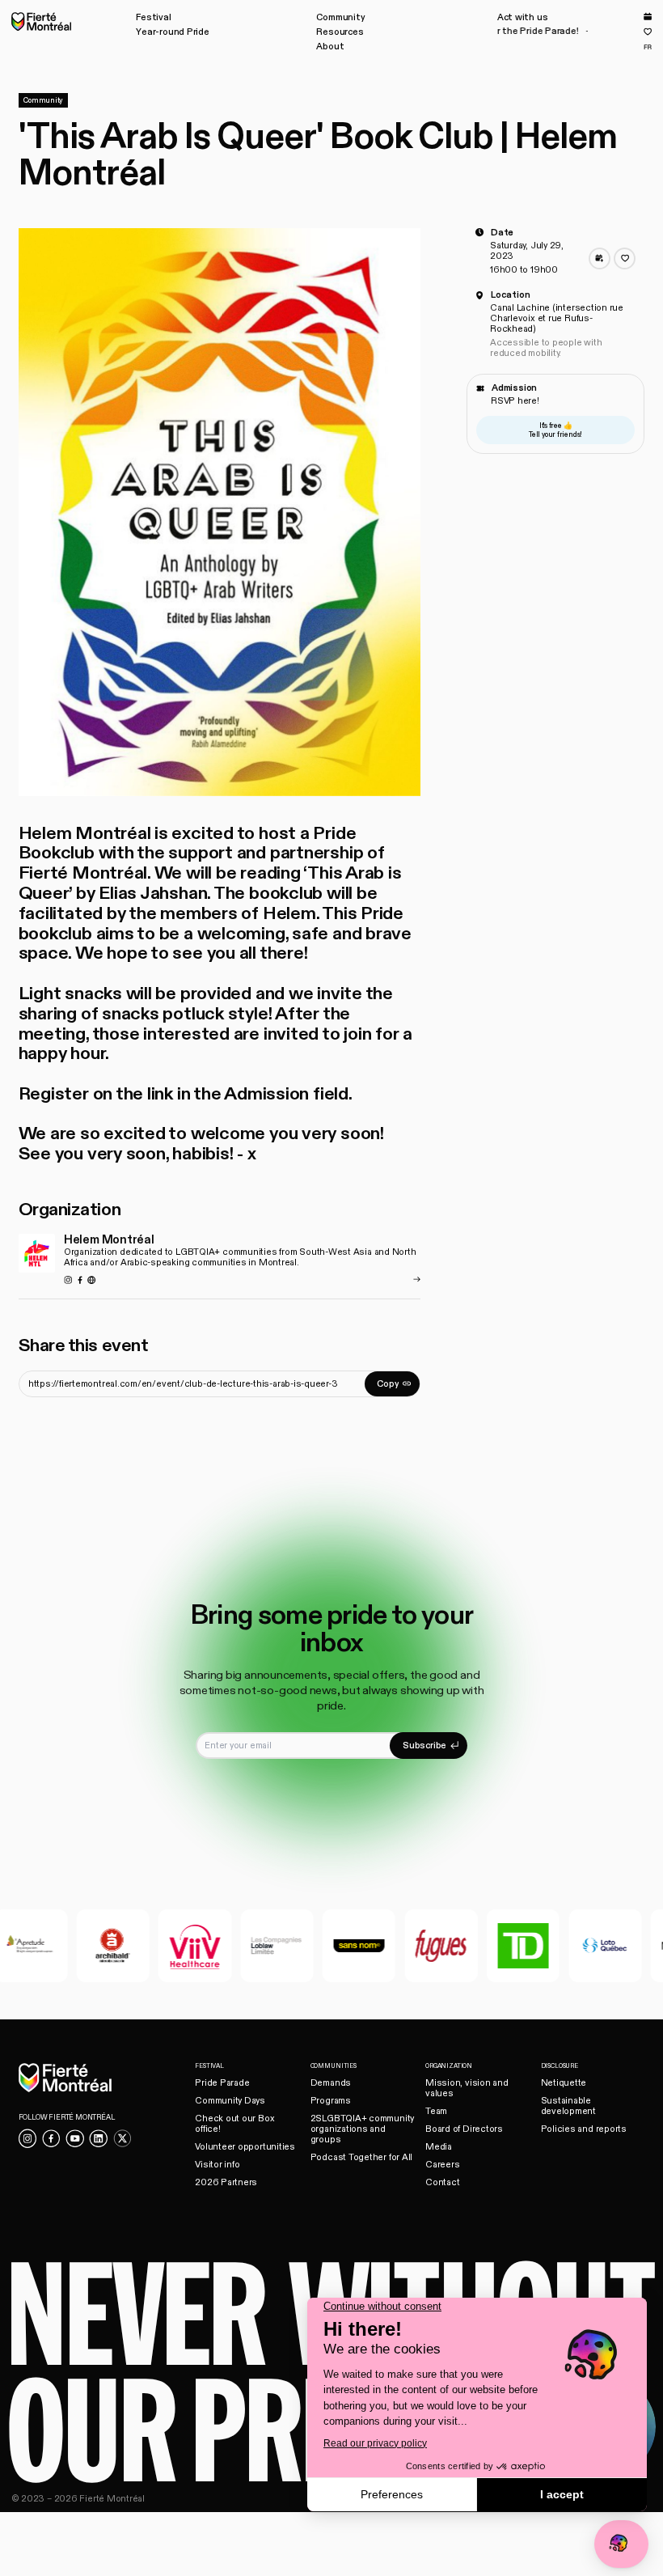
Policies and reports (584, 2129)
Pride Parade (222, 2083)
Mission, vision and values (467, 2088)
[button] (153, 18)
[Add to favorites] (625, 258)
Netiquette (564, 2083)
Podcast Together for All (362, 2157)
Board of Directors (464, 2129)
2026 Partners (226, 2182)
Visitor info (217, 2165)
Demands (331, 2083)
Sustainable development (569, 2106)
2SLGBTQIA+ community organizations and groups (363, 2129)
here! (528, 401)
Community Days (230, 2101)
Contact (442, 2182)
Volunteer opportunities (245, 2147)
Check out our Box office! (234, 2124)
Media (439, 2147)
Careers (442, 2165)
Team (436, 2111)
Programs (331, 2101)
